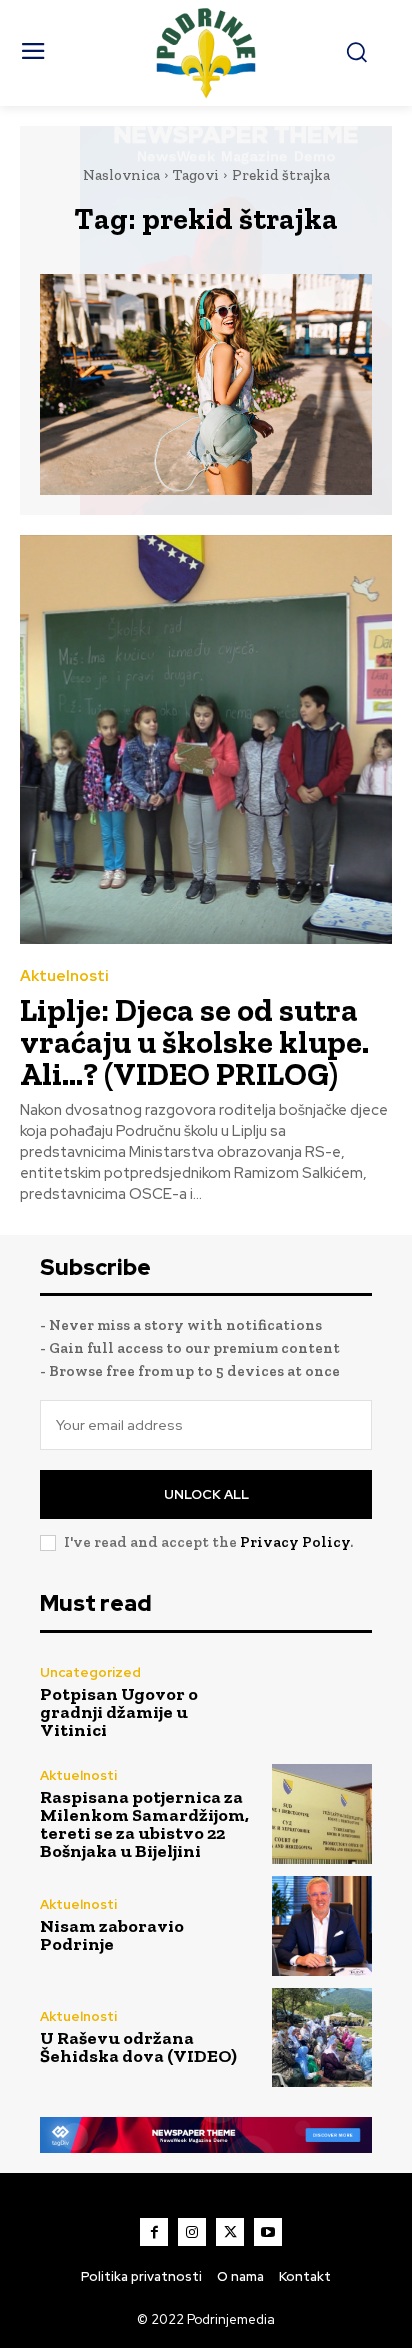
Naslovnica (121, 175)
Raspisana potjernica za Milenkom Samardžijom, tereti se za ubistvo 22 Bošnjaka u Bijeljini (144, 1824)
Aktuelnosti (64, 976)
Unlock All (206, 1494)
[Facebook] (154, 2232)
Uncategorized (90, 1672)
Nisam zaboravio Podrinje (112, 1935)
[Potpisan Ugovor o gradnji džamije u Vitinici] (322, 1703)
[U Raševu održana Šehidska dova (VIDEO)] (322, 2038)
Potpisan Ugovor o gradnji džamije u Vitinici (119, 1712)
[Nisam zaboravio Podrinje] (322, 1926)
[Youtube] (268, 2232)
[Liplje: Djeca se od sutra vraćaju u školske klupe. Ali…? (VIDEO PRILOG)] (206, 739)
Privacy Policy (295, 1542)
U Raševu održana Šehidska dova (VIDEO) (138, 2047)
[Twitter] (230, 2232)
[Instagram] (192, 2232)
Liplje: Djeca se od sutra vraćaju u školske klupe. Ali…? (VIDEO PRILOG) (194, 1042)
